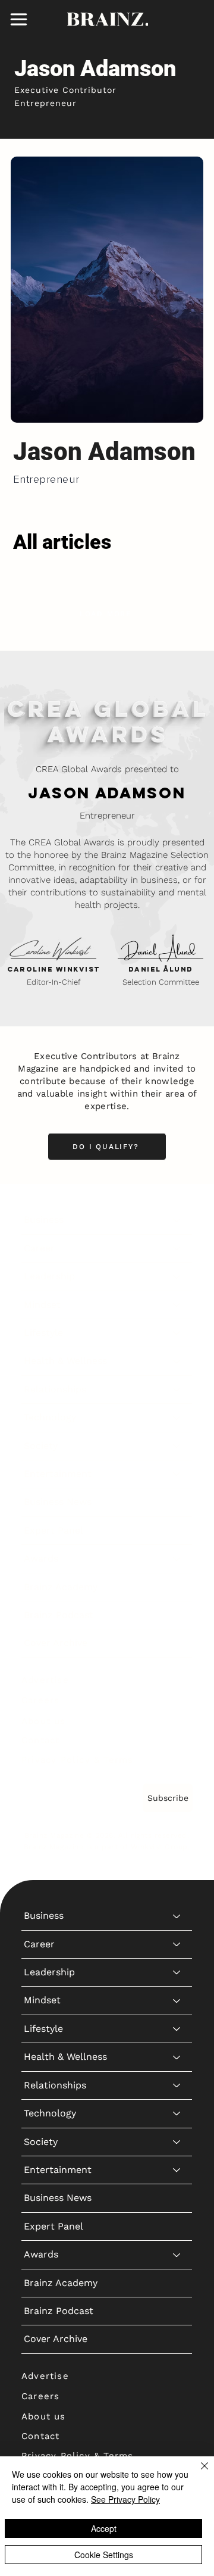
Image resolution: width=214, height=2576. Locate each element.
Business (44, 1220)
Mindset (42, 1305)
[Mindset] (177, 1305)
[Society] (177, 1446)
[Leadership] (177, 1276)
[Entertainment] (177, 1474)
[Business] (177, 1220)
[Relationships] (177, 1390)
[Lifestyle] (177, 1333)
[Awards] (177, 1559)
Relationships (55, 1389)
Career (39, 1248)
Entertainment (58, 1474)
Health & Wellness (65, 1361)
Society (41, 1446)
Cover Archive (56, 1643)
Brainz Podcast (59, 1615)
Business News (58, 1502)
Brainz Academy (61, 1587)
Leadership (49, 1276)
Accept (104, 2528)
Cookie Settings (104, 2555)
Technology (50, 1417)
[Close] (197, 2473)
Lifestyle (43, 1333)
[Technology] (177, 1417)
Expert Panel (53, 1530)
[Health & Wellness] (177, 1361)
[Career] (177, 1248)
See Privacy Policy (125, 2499)
